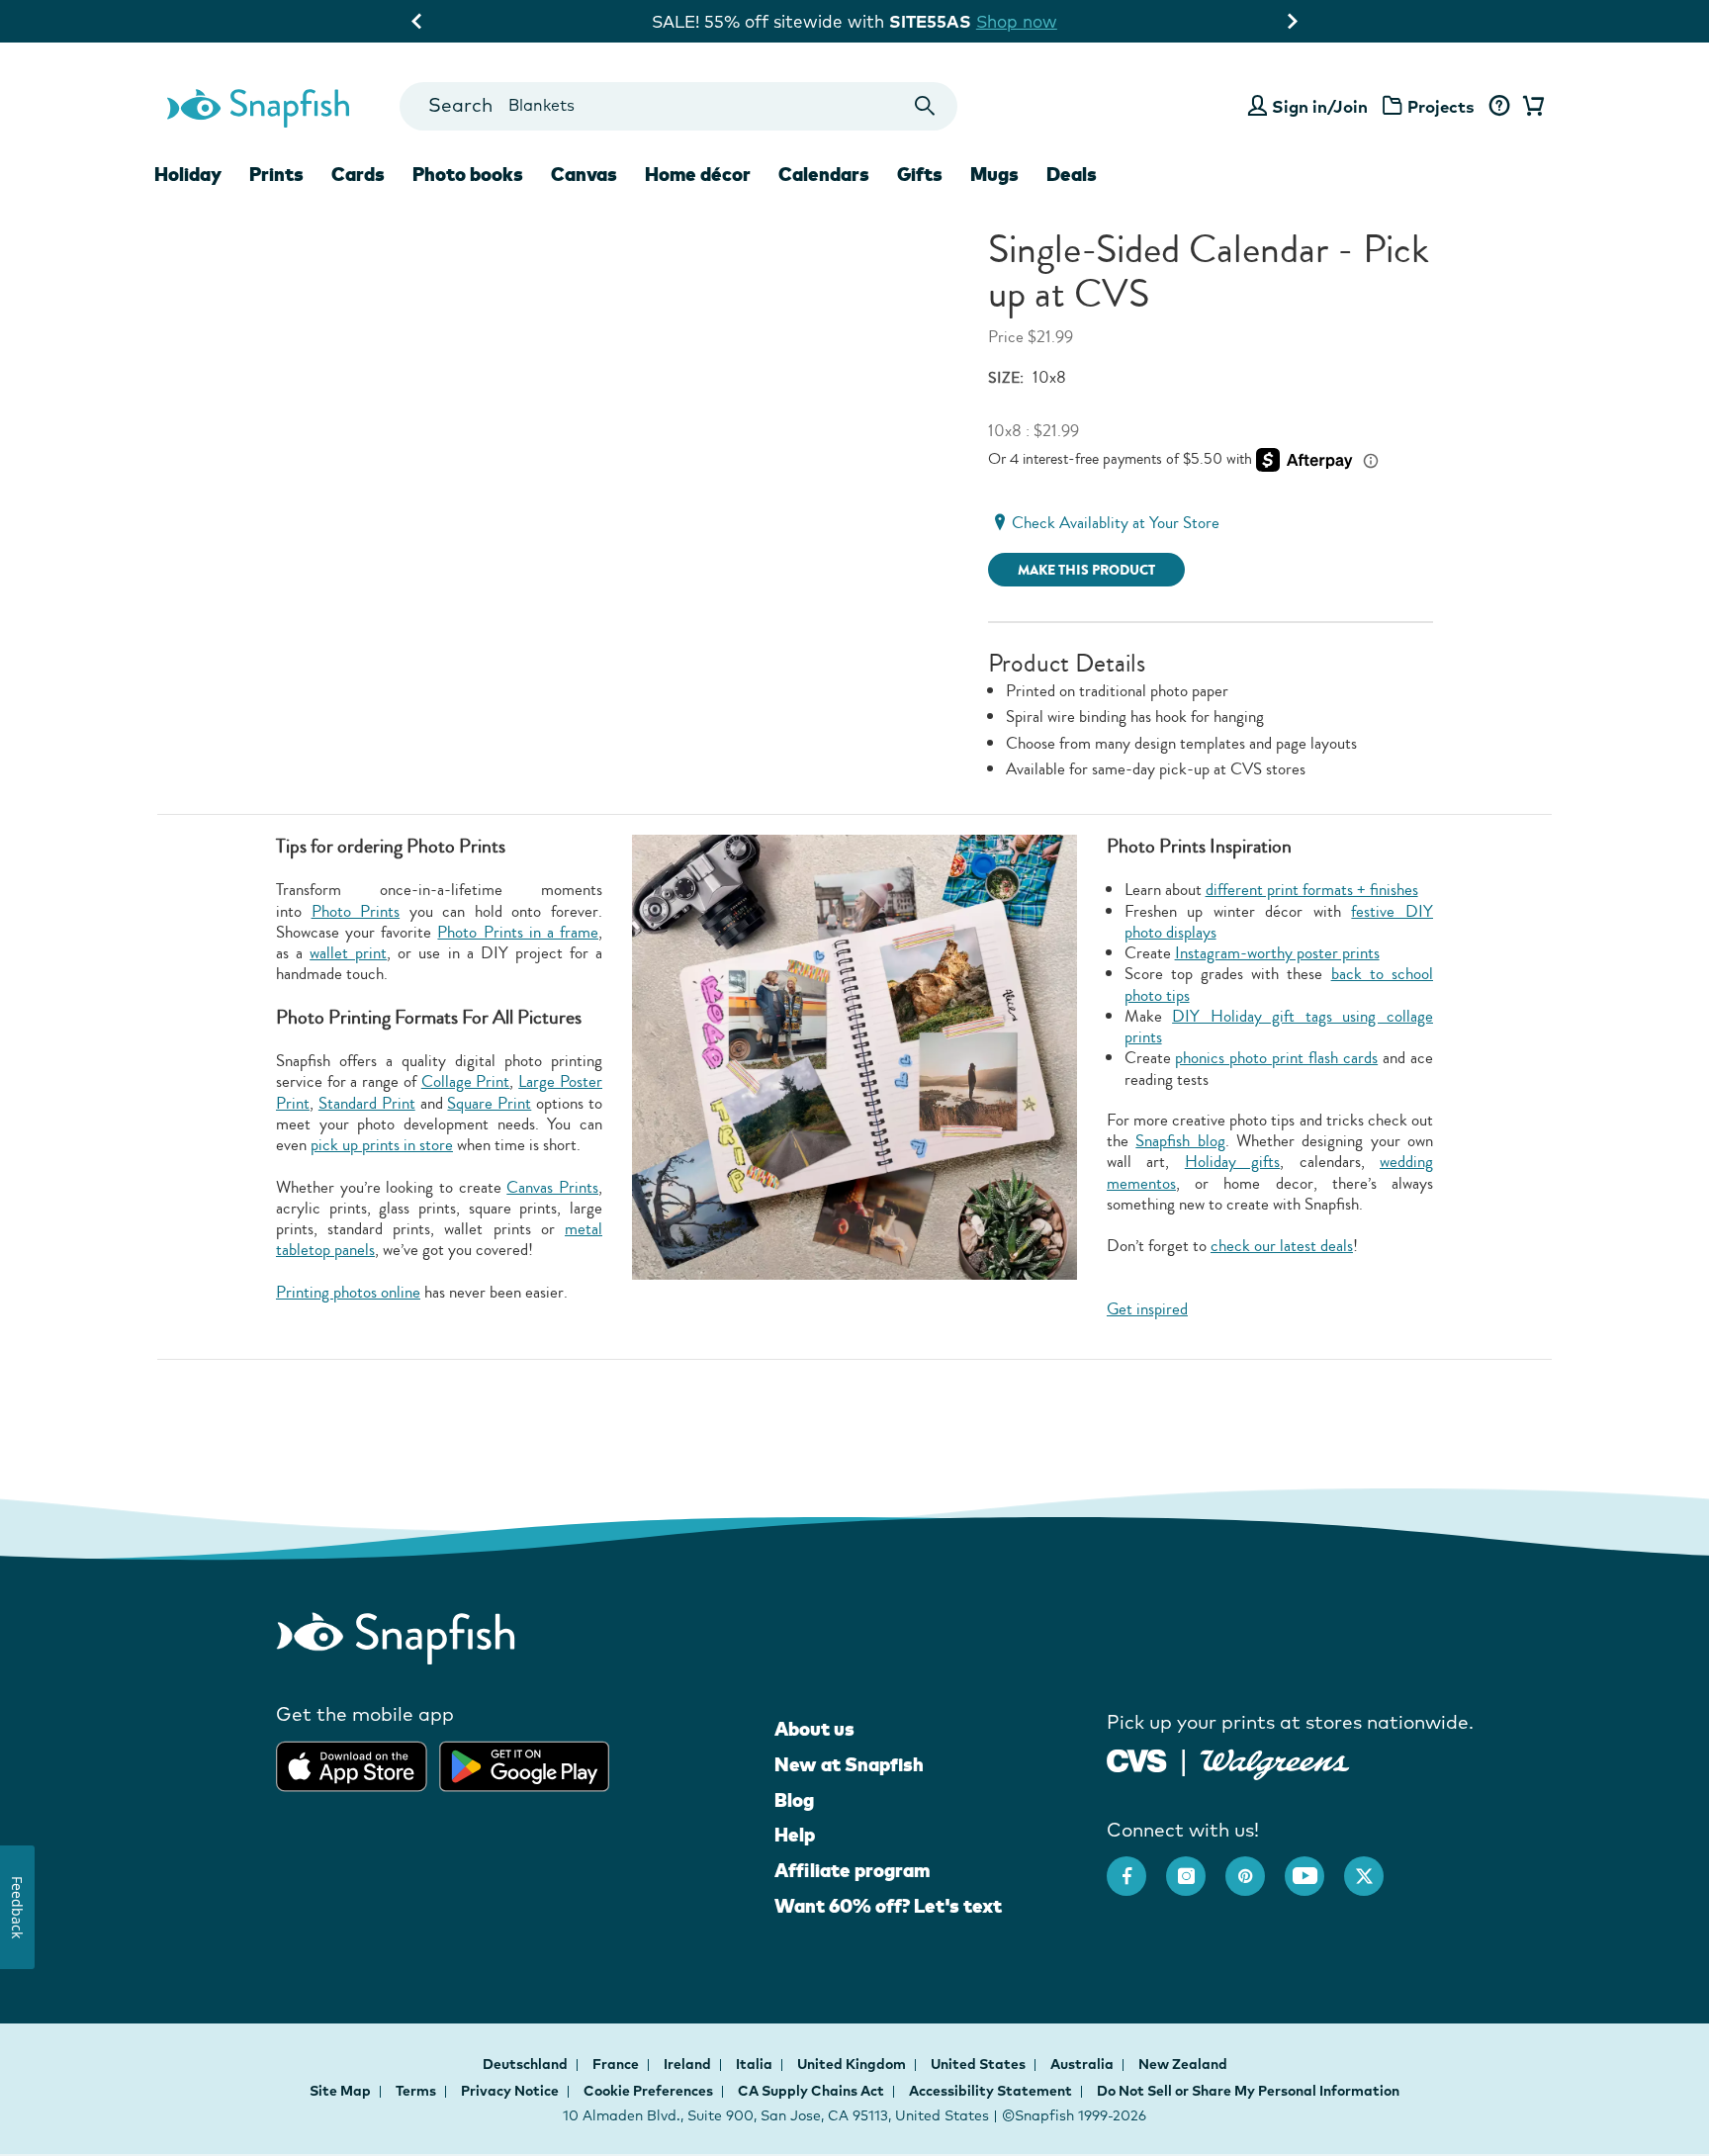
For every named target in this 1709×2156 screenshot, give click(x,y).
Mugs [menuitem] (994, 174)
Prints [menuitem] (276, 174)
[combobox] (678, 106)
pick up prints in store (382, 1145)
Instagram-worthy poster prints (1277, 953)
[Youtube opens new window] (1314, 1866)
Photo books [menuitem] (468, 174)
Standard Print (367, 1103)
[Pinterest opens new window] (1255, 1866)
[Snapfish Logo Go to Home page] (257, 106)
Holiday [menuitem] (188, 174)
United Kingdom (853, 2064)
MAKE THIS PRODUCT (1086, 570)
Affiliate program (852, 1870)
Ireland (689, 2064)
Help (795, 1835)
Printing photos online (348, 1292)
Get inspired (1147, 1309)
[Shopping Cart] (1530, 107)
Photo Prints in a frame (518, 932)
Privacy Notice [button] (510, 2091)
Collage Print (466, 1081)
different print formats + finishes (1312, 890)
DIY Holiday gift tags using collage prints (1279, 1027)
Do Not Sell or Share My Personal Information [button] (1248, 2091)
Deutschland (527, 2064)
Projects (1441, 106)
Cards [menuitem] (358, 174)
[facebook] (1136, 1866)
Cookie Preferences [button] (648, 2091)
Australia (1083, 2064)
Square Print (489, 1103)
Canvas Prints (552, 1187)
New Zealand (1183, 2064)
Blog (794, 1800)
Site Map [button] (340, 2091)
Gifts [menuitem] (920, 174)
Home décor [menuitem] (698, 174)
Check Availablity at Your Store (1116, 523)
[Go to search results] (925, 106)
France (617, 2064)
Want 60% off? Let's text (888, 1906)
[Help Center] (1499, 107)
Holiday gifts (1232, 1162)
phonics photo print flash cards (1276, 1058)
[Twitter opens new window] (1374, 1866)
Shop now (1034, 21)
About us (814, 1729)
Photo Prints (356, 911)
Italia (756, 2064)
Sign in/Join (1320, 106)
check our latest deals (1282, 1246)
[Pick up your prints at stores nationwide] (1137, 1759)
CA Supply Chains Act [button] (811, 2091)
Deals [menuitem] (1072, 174)
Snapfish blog (1180, 1141)
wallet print (348, 953)
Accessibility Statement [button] (990, 2091)
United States (980, 2064)
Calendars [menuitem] (824, 174)
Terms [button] (416, 2091)
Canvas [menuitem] (584, 174)
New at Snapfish (849, 1764)
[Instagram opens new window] (1196, 1866)
